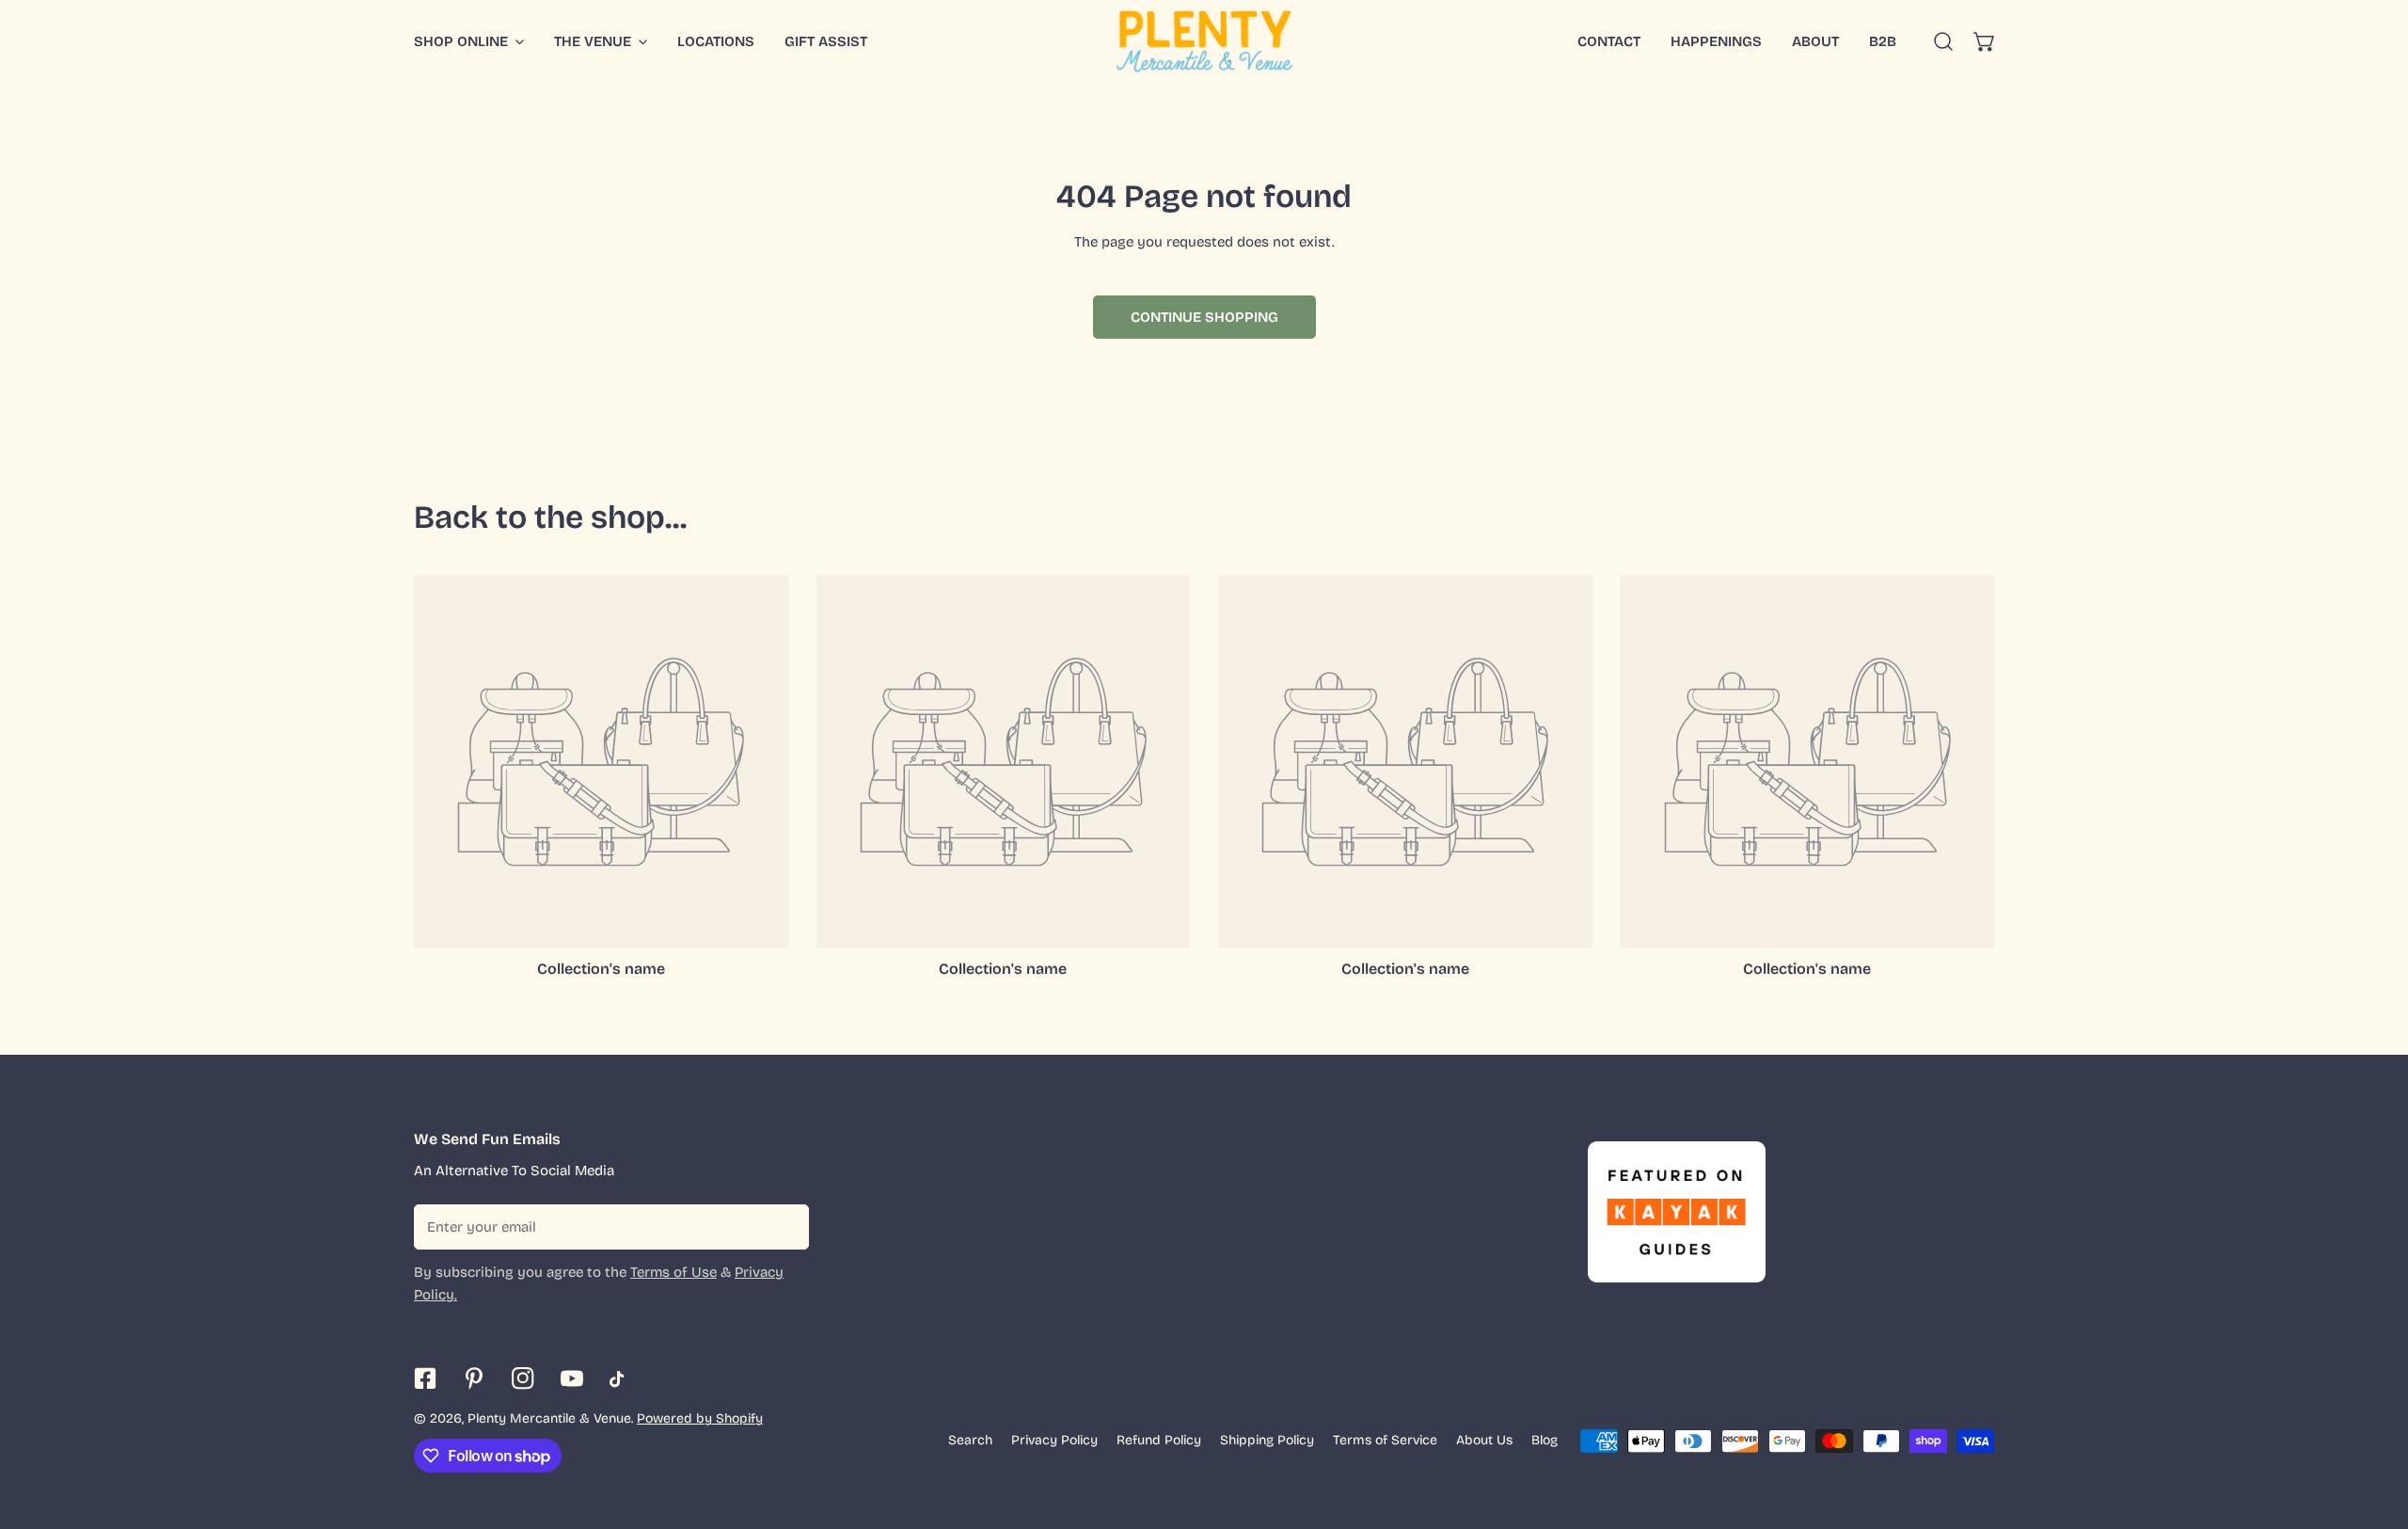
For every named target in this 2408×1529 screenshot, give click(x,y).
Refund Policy (1159, 1440)
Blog (1545, 1440)
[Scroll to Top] (2374, 1429)
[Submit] (784, 1226)
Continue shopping (1204, 317)
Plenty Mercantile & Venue (549, 1418)
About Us (1484, 1440)
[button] (1985, 41)
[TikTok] (621, 1379)
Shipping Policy (1267, 1440)
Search (970, 1440)
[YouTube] (572, 1378)
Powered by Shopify (700, 1418)
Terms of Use (673, 1272)
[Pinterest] (474, 1378)
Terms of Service (1385, 1440)
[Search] (1943, 41)
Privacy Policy (1054, 1440)
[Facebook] (425, 1378)
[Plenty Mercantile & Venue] (1204, 41)
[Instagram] (523, 1378)
